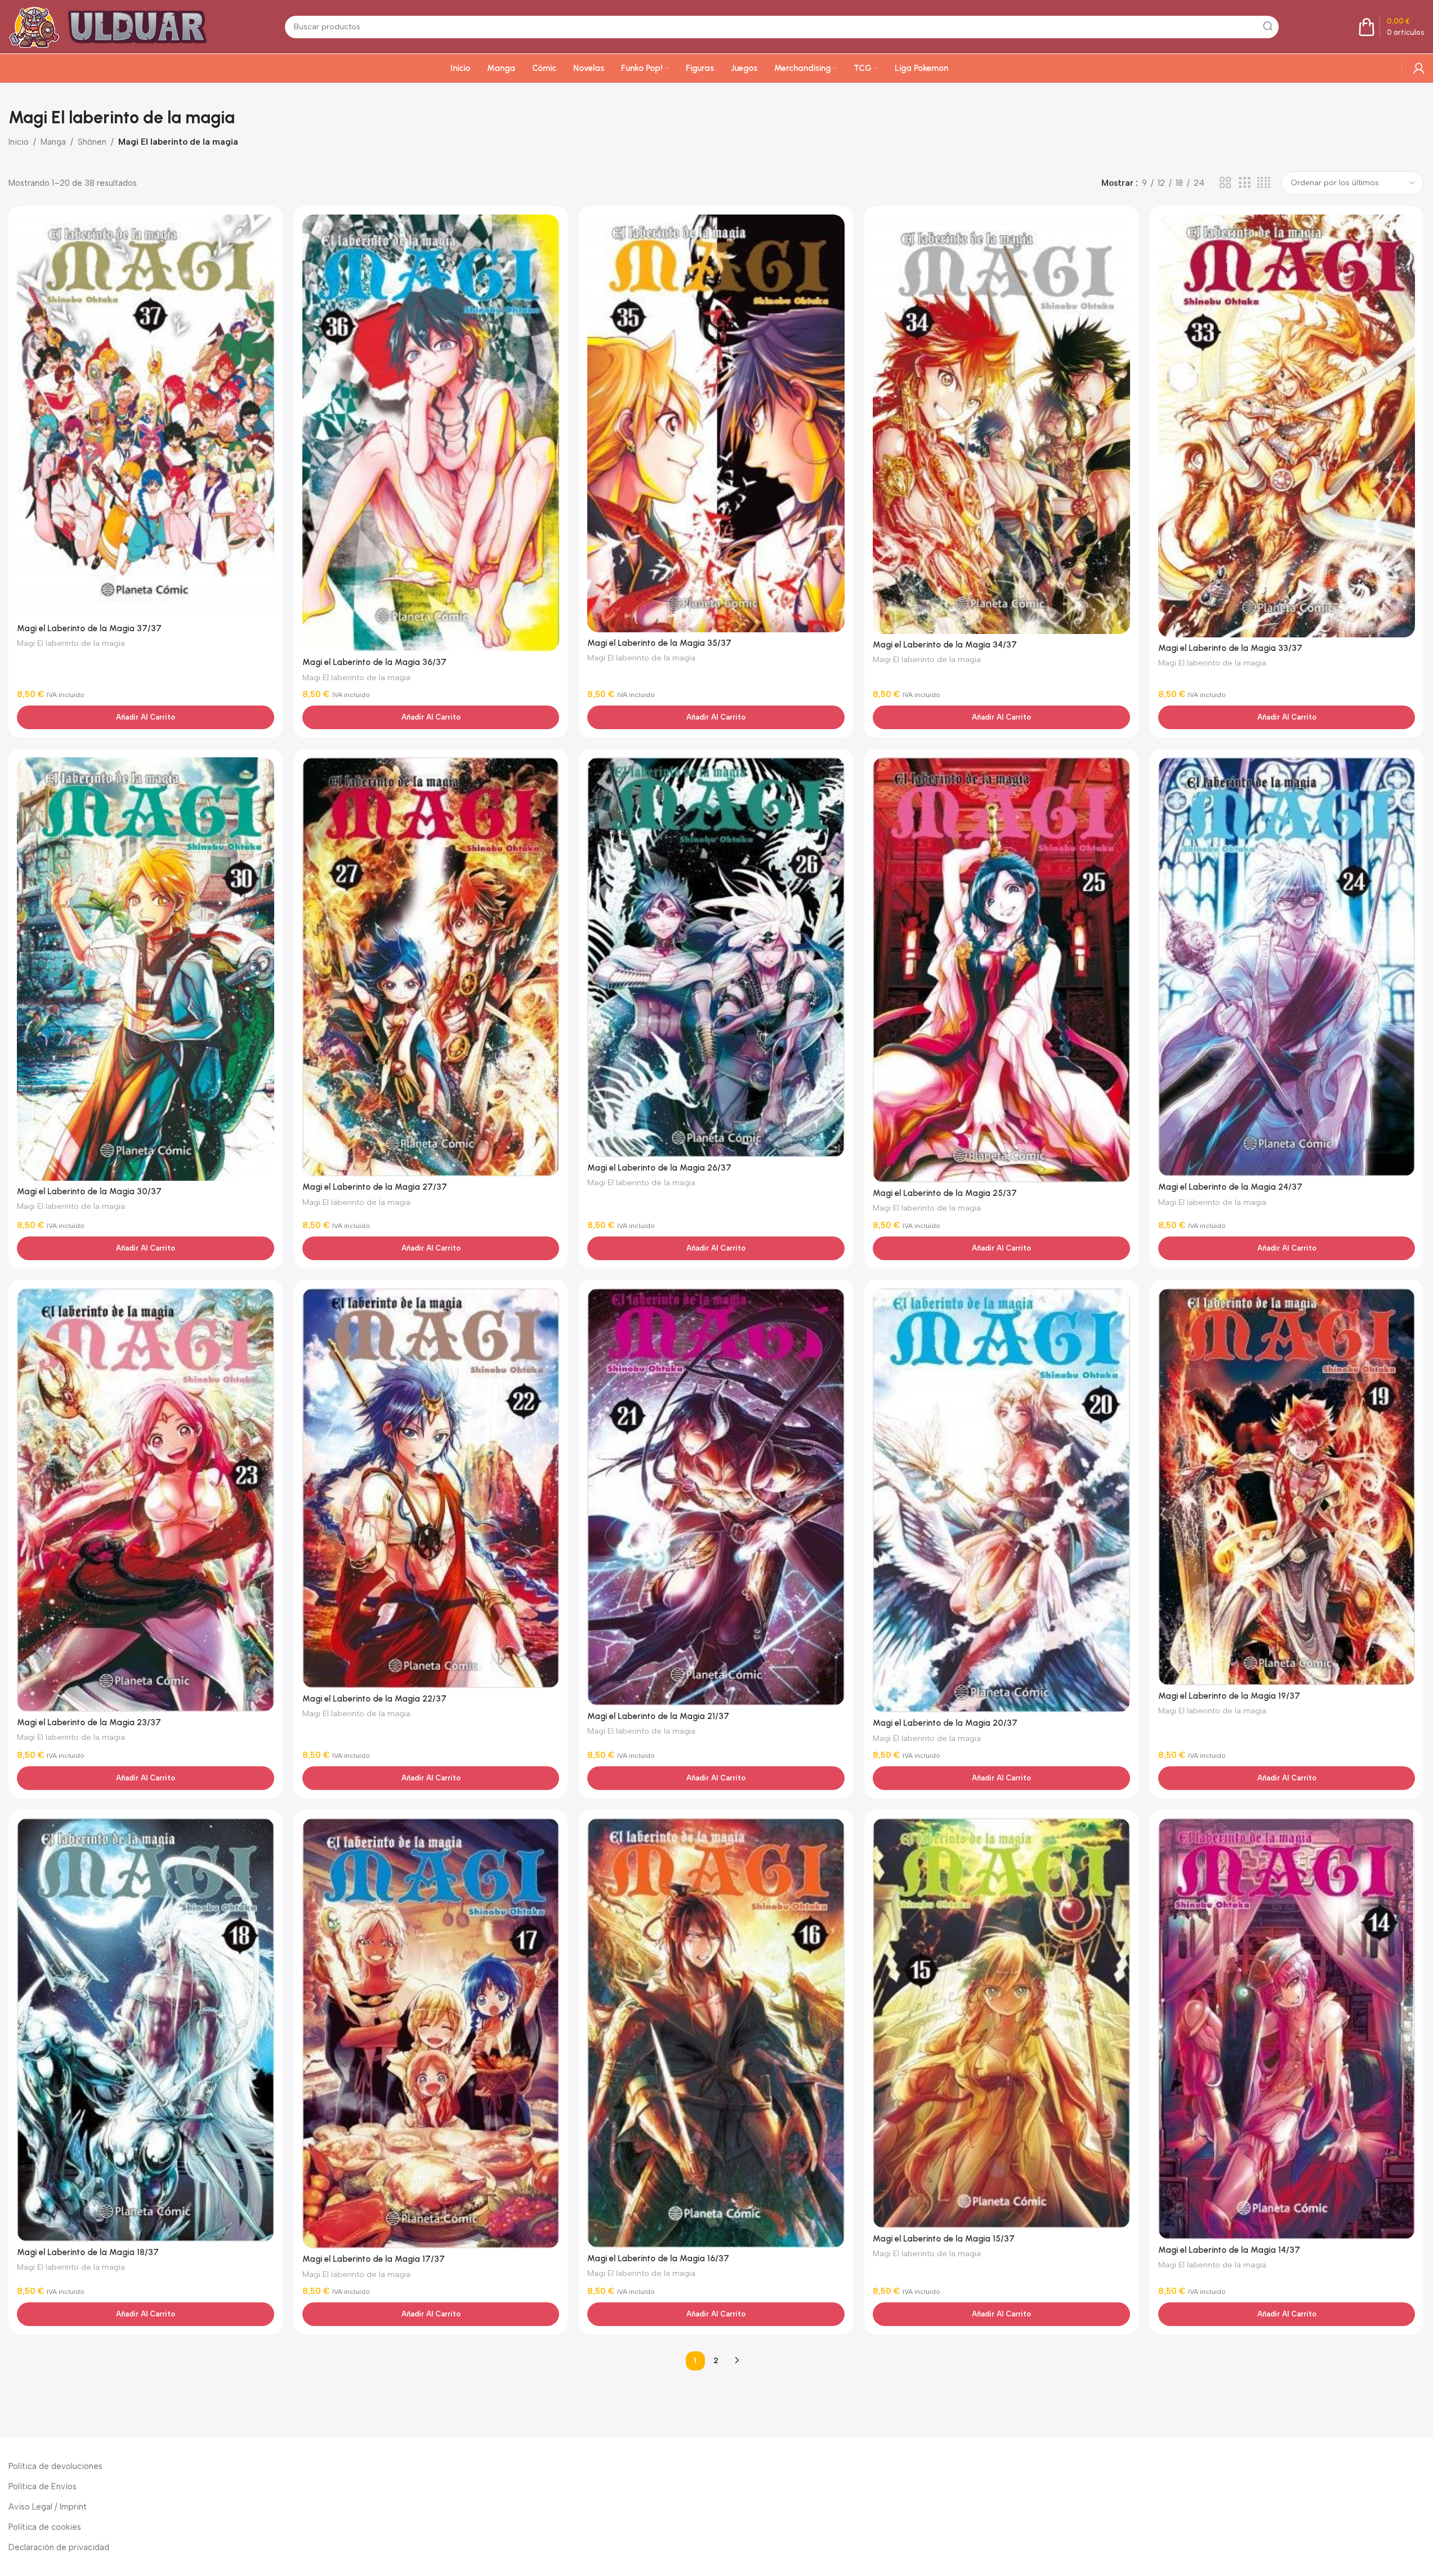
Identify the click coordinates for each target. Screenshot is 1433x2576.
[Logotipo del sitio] (113, 26)
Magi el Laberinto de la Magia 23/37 (89, 1722)
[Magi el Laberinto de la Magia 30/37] (146, 969)
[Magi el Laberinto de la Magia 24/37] (1287, 967)
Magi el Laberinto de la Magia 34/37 (945, 645)
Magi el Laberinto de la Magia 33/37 (1230, 648)
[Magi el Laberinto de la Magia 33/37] (1287, 426)
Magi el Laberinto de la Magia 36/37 (374, 662)
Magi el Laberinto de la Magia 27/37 (375, 1187)
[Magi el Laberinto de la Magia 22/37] (431, 1488)
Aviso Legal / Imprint (48, 2507)
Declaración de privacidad (59, 2547)
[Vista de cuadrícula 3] (1244, 183)
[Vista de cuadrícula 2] (1225, 183)
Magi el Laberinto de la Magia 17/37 (374, 2259)
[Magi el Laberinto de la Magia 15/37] (1001, 2023)
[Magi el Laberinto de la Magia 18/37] (146, 2030)
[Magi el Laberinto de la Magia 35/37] (716, 423)
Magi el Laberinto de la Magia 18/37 (88, 2252)
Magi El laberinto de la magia (71, 643)
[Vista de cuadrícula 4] (1264, 183)
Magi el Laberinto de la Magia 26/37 (659, 1168)
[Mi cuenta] (1419, 68)
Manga (53, 142)
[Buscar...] (1267, 27)
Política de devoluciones (55, 2466)
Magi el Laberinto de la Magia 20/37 (945, 1723)
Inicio (19, 142)
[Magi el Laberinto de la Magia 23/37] (146, 1500)
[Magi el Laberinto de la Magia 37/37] (146, 416)
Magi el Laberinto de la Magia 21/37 (658, 1716)
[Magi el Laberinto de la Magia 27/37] (431, 967)
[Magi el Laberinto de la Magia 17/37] (431, 2033)
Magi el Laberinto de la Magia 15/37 (944, 2239)
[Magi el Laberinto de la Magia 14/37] (1287, 2029)
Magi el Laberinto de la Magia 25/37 (945, 1193)
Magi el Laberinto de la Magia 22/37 (374, 1699)
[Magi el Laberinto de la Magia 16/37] (716, 2033)
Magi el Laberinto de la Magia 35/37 (659, 643)
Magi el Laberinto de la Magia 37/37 (89, 628)
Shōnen (92, 142)
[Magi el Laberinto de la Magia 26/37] (716, 957)
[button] (146, 717)
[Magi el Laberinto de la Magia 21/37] (716, 1497)
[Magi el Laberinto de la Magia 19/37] (1287, 1487)
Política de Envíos (43, 2486)
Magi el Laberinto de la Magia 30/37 (89, 1191)
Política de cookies (45, 2527)
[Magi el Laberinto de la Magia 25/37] (1001, 970)
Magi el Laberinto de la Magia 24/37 (1230, 1187)
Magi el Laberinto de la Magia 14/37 (1229, 2250)
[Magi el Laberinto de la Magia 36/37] (431, 433)
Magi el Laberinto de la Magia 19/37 (1229, 1696)
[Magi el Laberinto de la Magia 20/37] (1001, 1501)
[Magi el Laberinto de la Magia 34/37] (1001, 424)
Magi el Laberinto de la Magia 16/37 (658, 2258)
